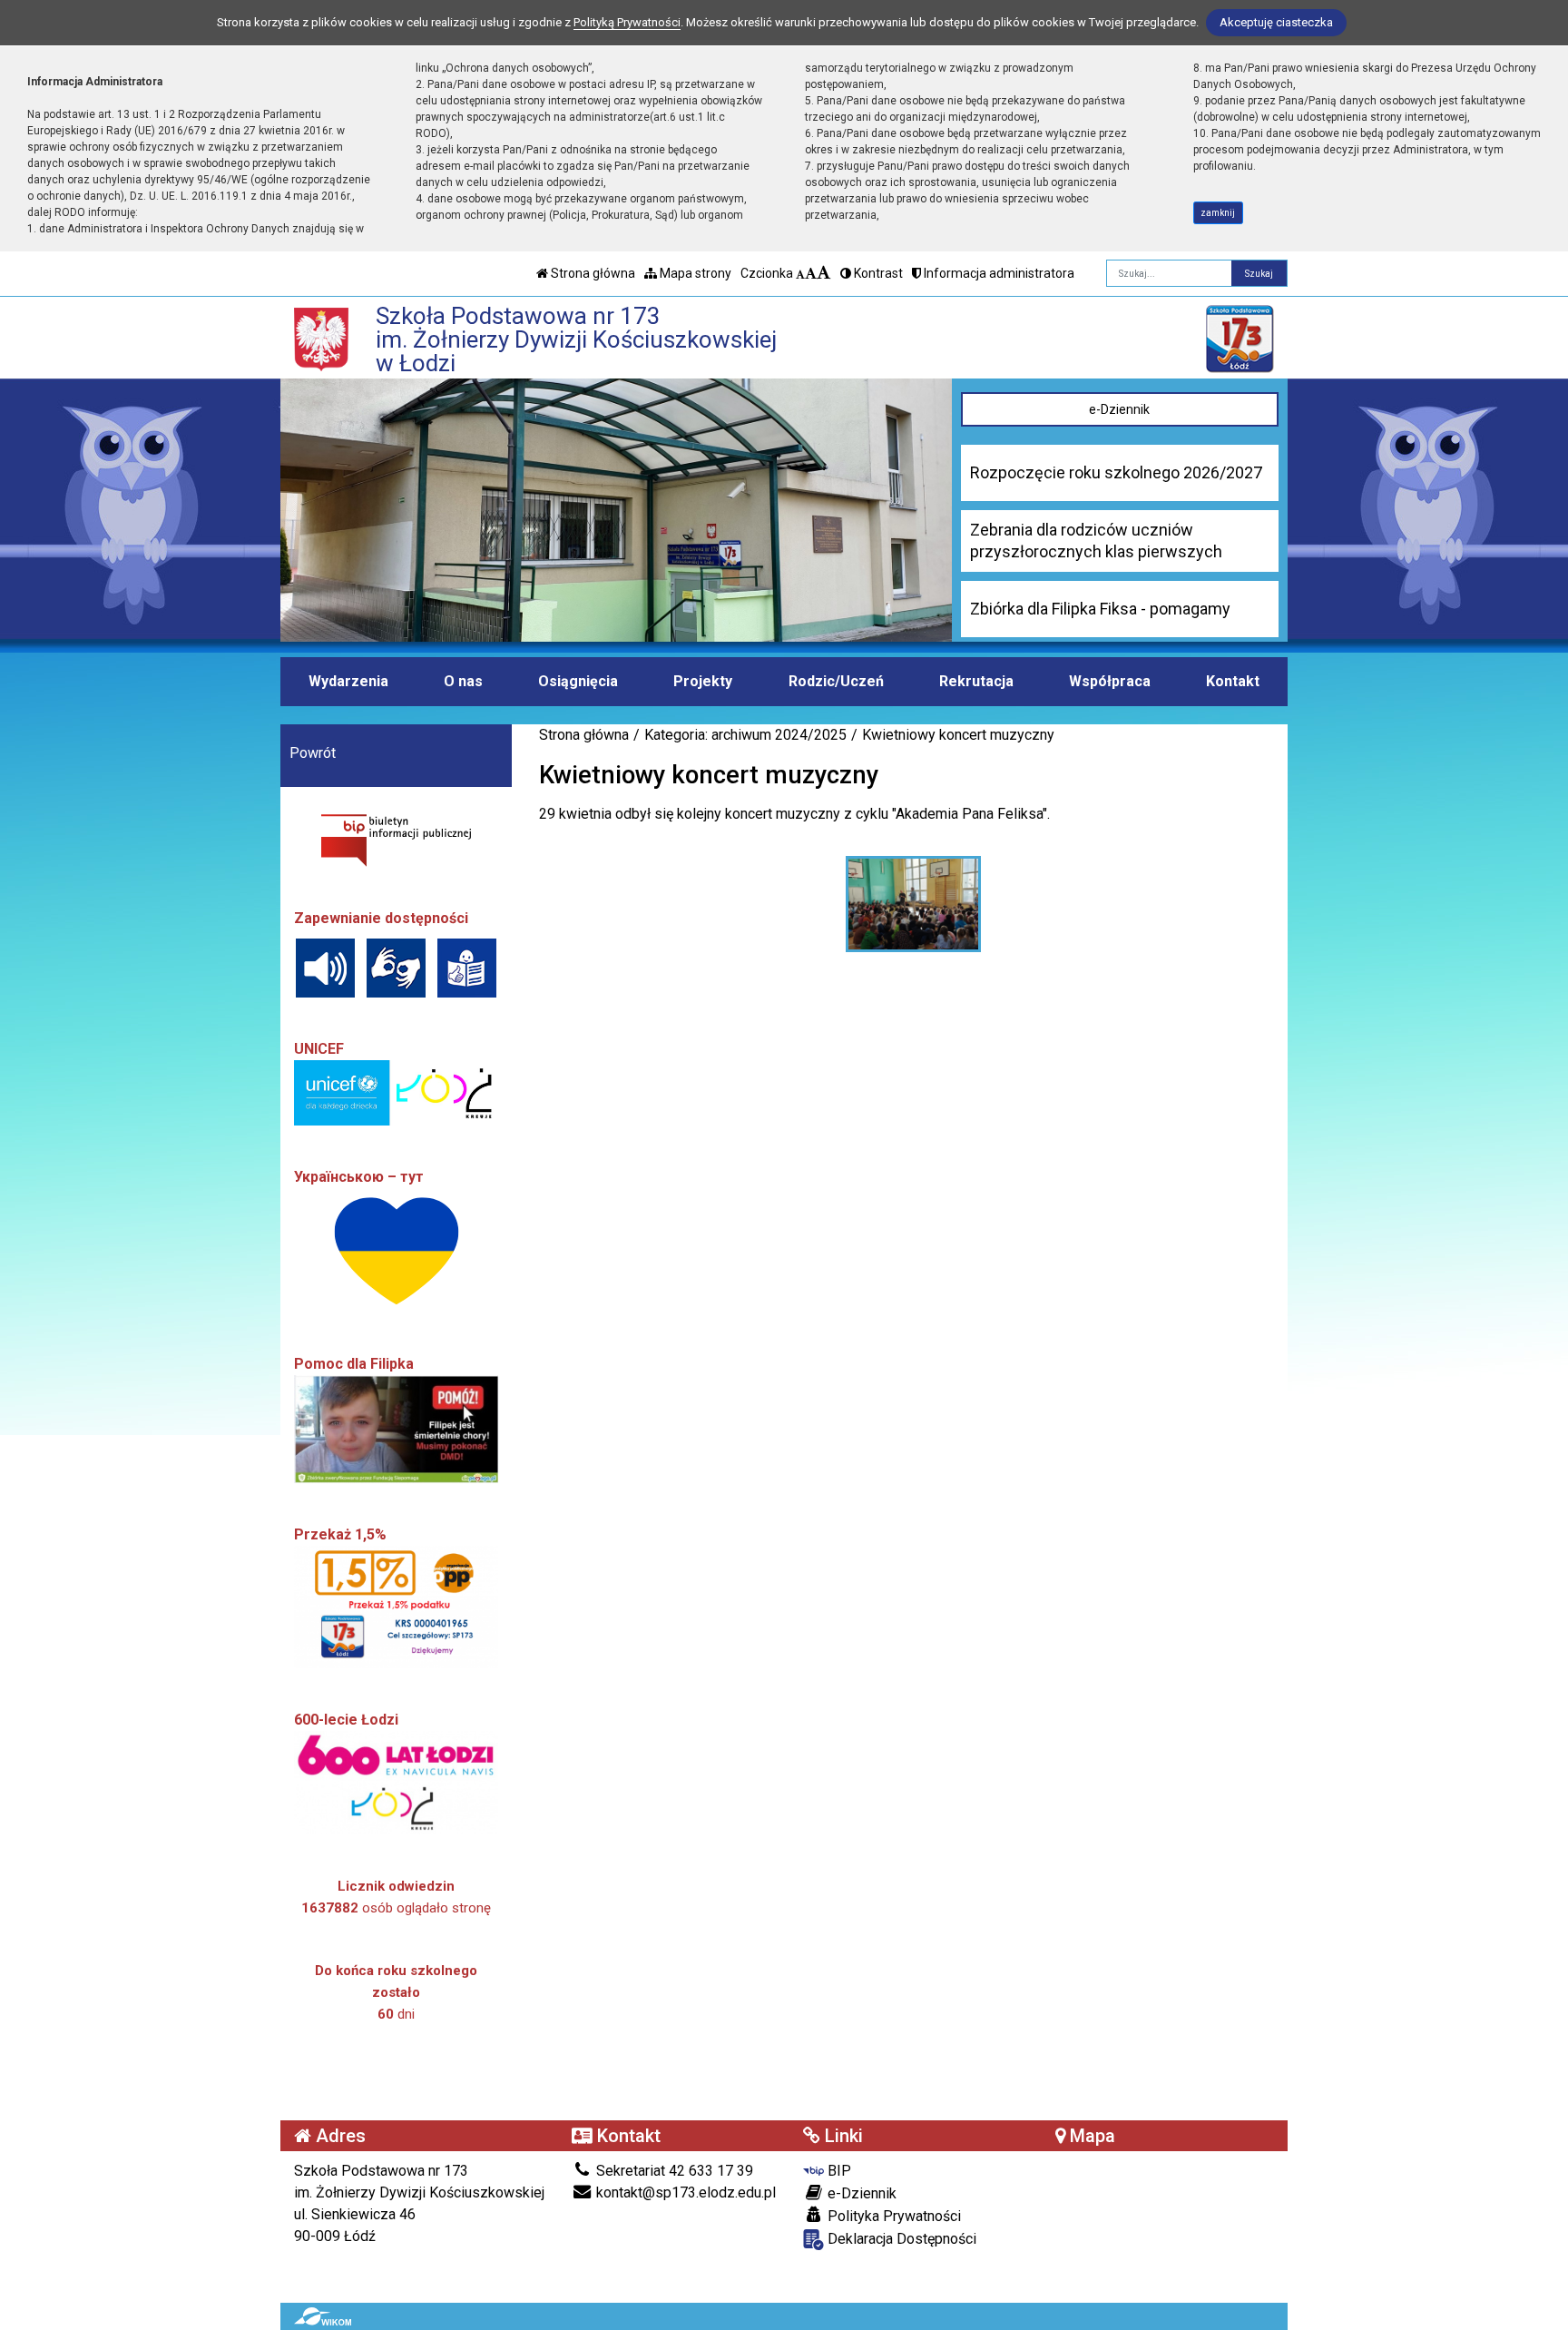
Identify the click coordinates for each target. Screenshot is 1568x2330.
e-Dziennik (1119, 409)
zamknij (1218, 213)
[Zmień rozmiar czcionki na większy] (811, 273)
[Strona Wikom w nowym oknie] (323, 2316)
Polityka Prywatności (892, 2216)
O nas (463, 681)
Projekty (703, 681)
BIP (838, 2171)
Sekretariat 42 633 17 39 (673, 2171)
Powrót (313, 753)
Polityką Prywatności (627, 22)
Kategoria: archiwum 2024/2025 (745, 735)
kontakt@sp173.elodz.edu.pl (684, 2192)
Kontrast (877, 273)
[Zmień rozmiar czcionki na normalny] (800, 273)
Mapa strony (694, 273)
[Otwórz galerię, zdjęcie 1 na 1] (913, 904)
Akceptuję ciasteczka (1276, 22)
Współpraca (1110, 681)
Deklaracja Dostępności (900, 2239)
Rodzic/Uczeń (836, 681)
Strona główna (592, 273)
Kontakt (1233, 681)
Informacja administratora (998, 273)
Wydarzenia (348, 681)
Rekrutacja (976, 681)
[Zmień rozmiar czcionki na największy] (824, 273)
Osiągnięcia (578, 681)
